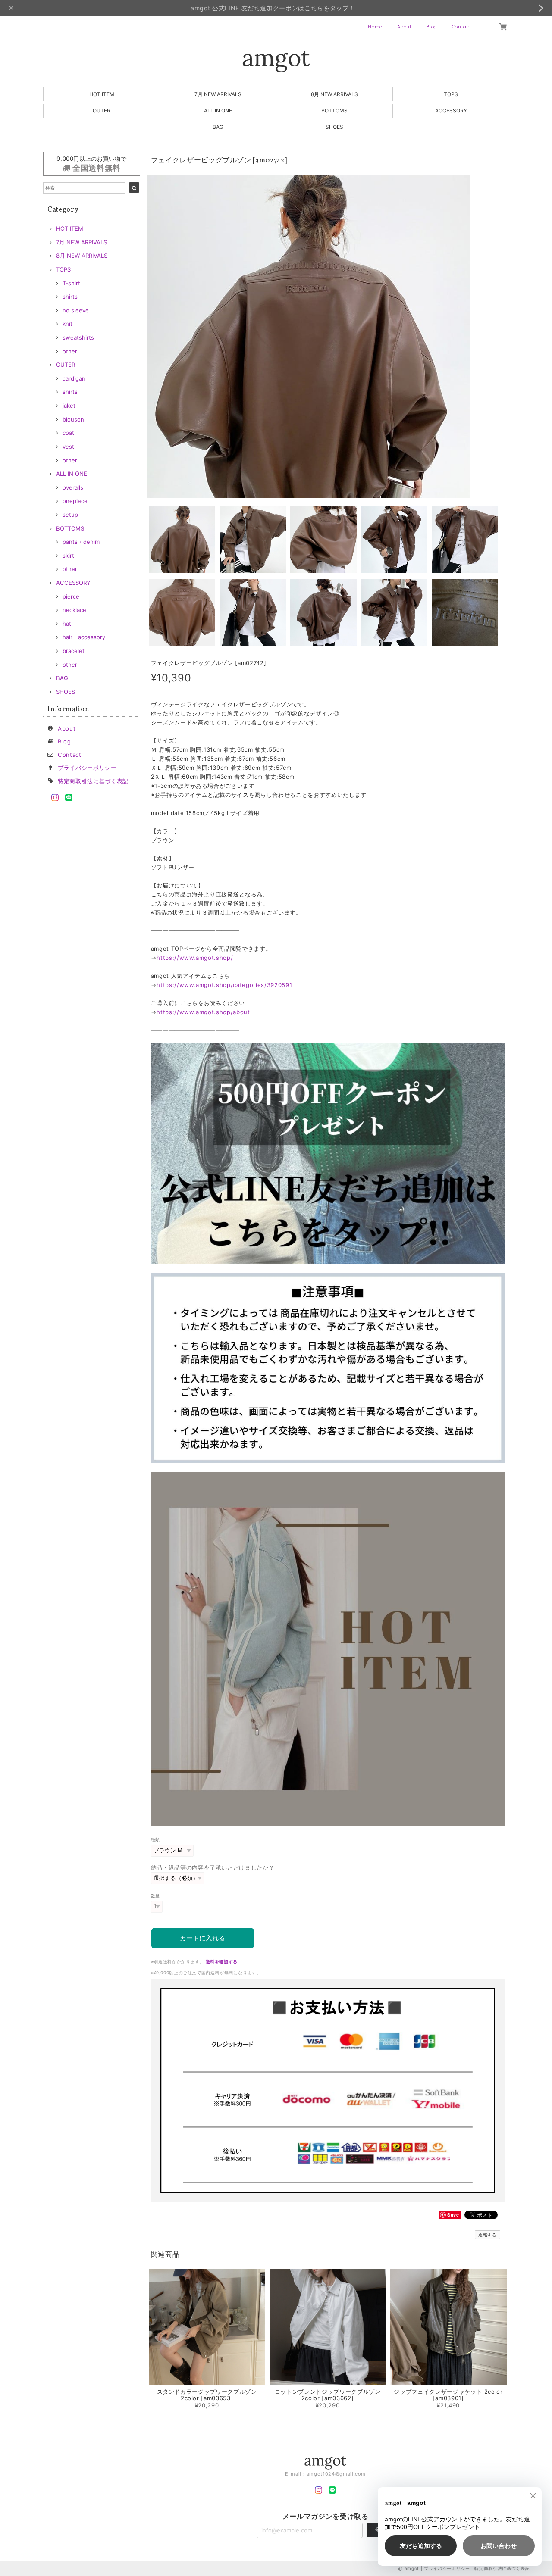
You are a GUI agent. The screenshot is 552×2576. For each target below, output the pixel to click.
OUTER (102, 111)
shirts (70, 297)
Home (375, 27)
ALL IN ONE (218, 111)
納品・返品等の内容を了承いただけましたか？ (213, 1867)
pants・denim (81, 542)
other (70, 351)
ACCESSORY (451, 111)
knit (67, 324)
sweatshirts (78, 337)
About (405, 27)
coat (68, 433)
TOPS (451, 94)
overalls (73, 487)
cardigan (74, 378)
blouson (73, 419)
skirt (68, 556)
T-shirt (71, 283)
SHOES (334, 127)
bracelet (74, 651)
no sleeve (76, 310)
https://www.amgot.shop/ (195, 958)
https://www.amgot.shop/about (203, 1012)
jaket (69, 406)
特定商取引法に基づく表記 (93, 781)
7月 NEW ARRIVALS (218, 94)
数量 (155, 1896)
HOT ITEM (102, 94)
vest (68, 447)
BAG (218, 127)
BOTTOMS (334, 111)
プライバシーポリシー (87, 768)
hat (67, 624)
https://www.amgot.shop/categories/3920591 (224, 985)
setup (70, 515)
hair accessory (84, 637)
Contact (462, 27)
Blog (432, 27)
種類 (155, 1840)
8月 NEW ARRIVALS (334, 94)
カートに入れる (202, 1938)
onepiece (75, 501)
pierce (71, 596)
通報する (488, 2235)
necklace (74, 610)
